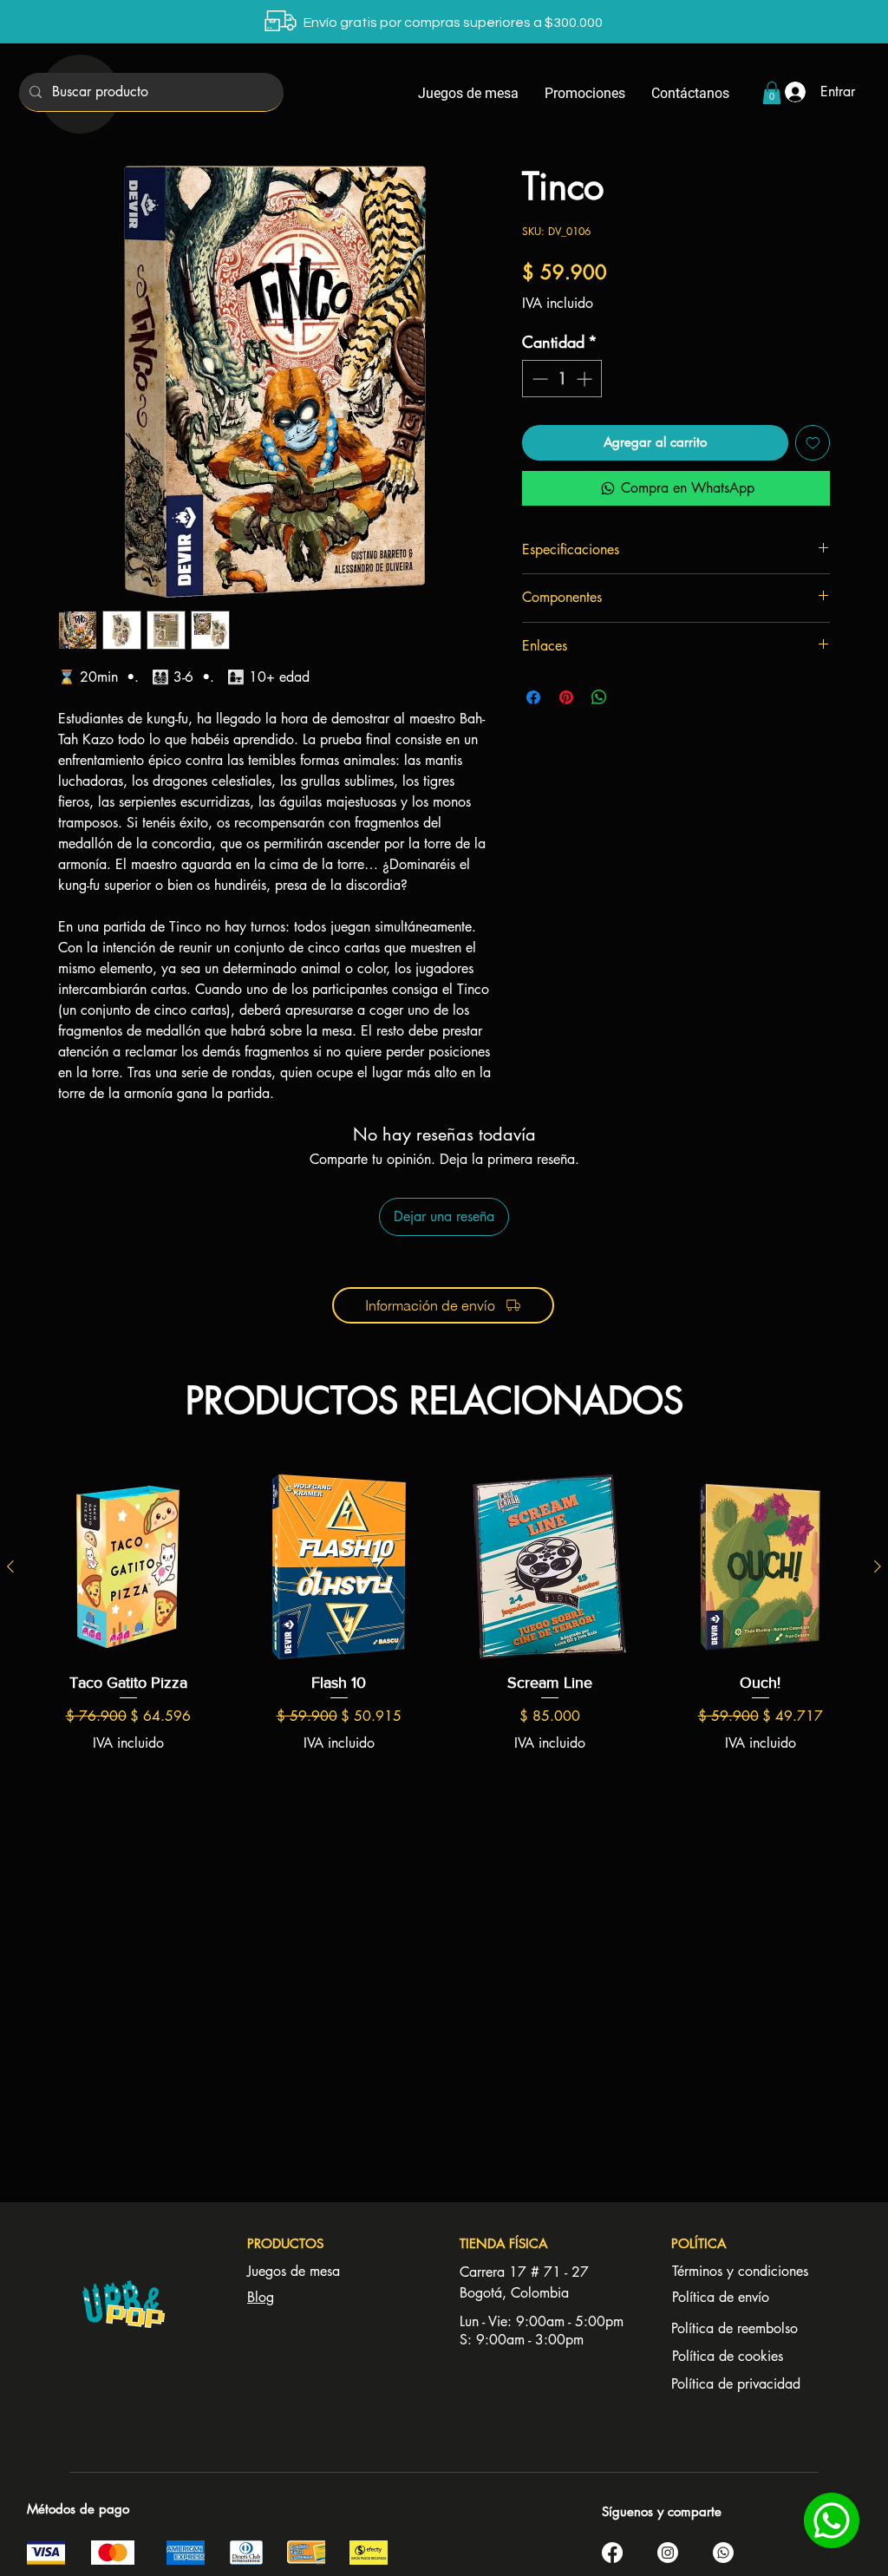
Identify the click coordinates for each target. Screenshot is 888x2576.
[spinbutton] (562, 379)
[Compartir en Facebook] (533, 697)
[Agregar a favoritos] (813, 443)
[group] (444, 1645)
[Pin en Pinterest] (566, 697)
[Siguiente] (878, 1566)
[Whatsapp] (723, 2553)
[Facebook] (612, 2553)
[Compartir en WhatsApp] (599, 697)
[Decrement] (538, 379)
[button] (772, 93)
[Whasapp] (831, 2520)
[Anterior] (10, 1566)
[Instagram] (668, 2553)
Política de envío (721, 2297)
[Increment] (586, 379)
